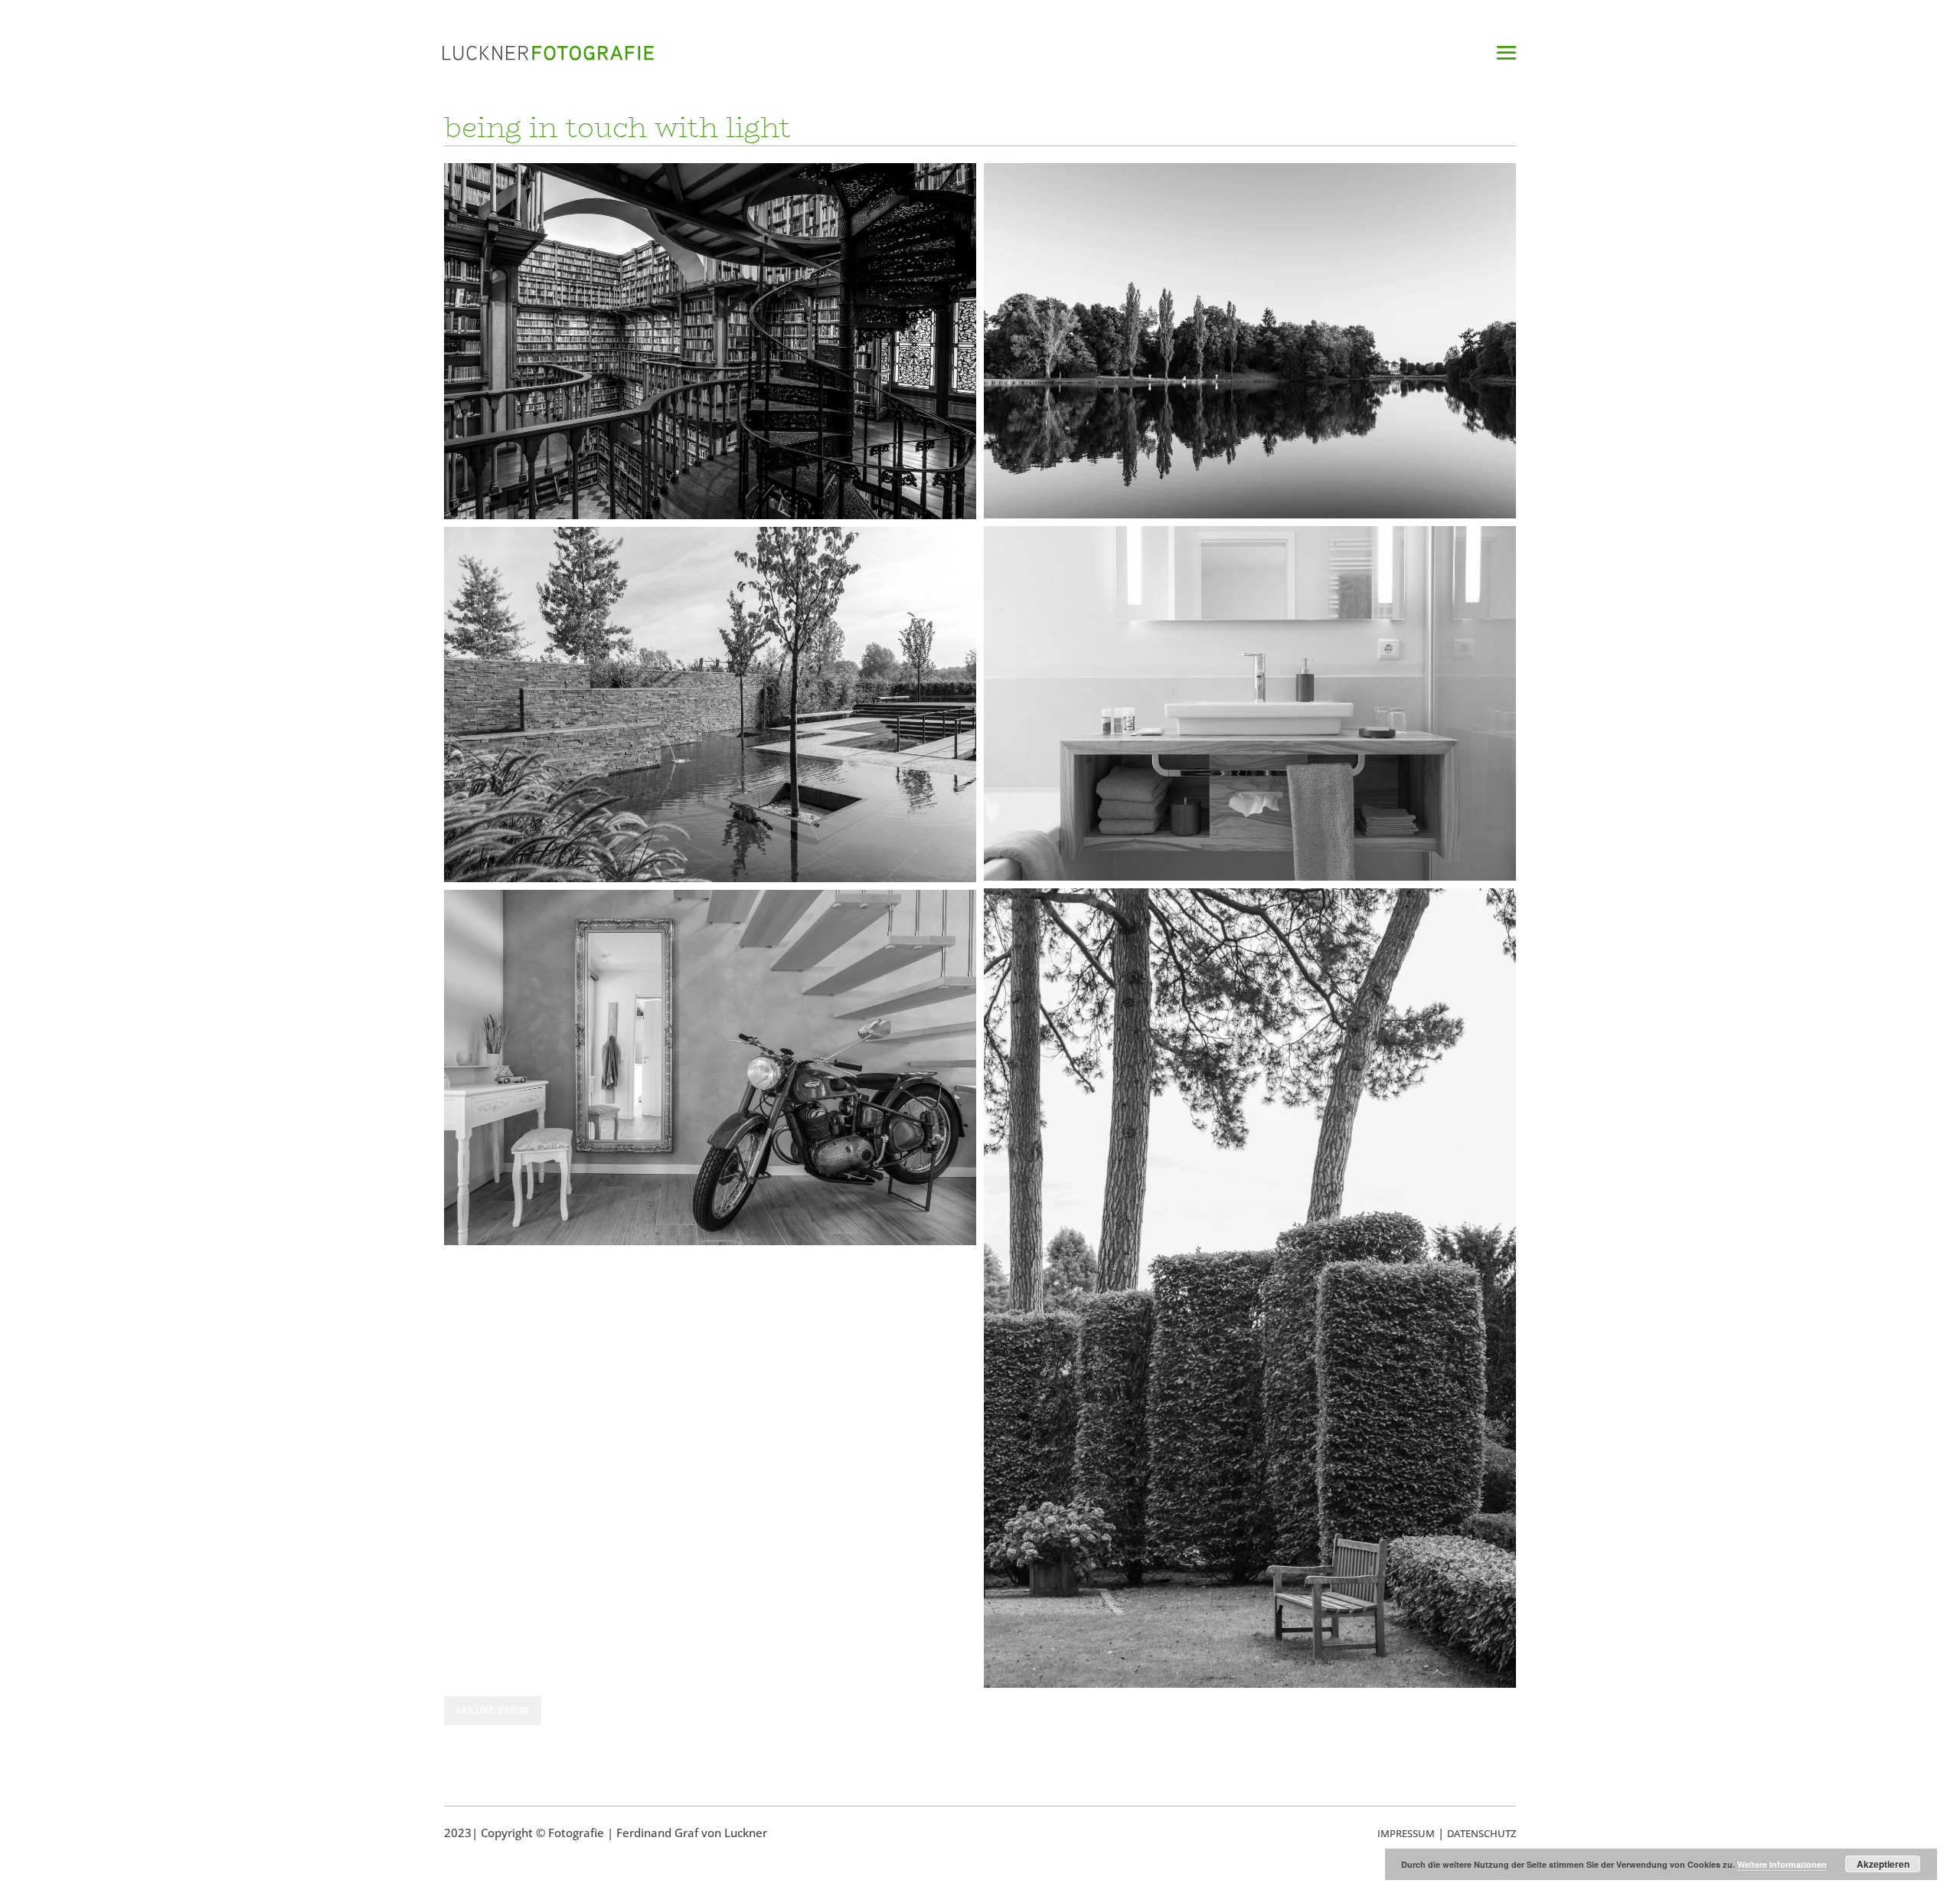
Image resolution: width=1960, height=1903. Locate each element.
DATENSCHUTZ (1481, 1833)
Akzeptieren (1883, 1864)
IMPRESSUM (1406, 1833)
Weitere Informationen (1782, 1864)
